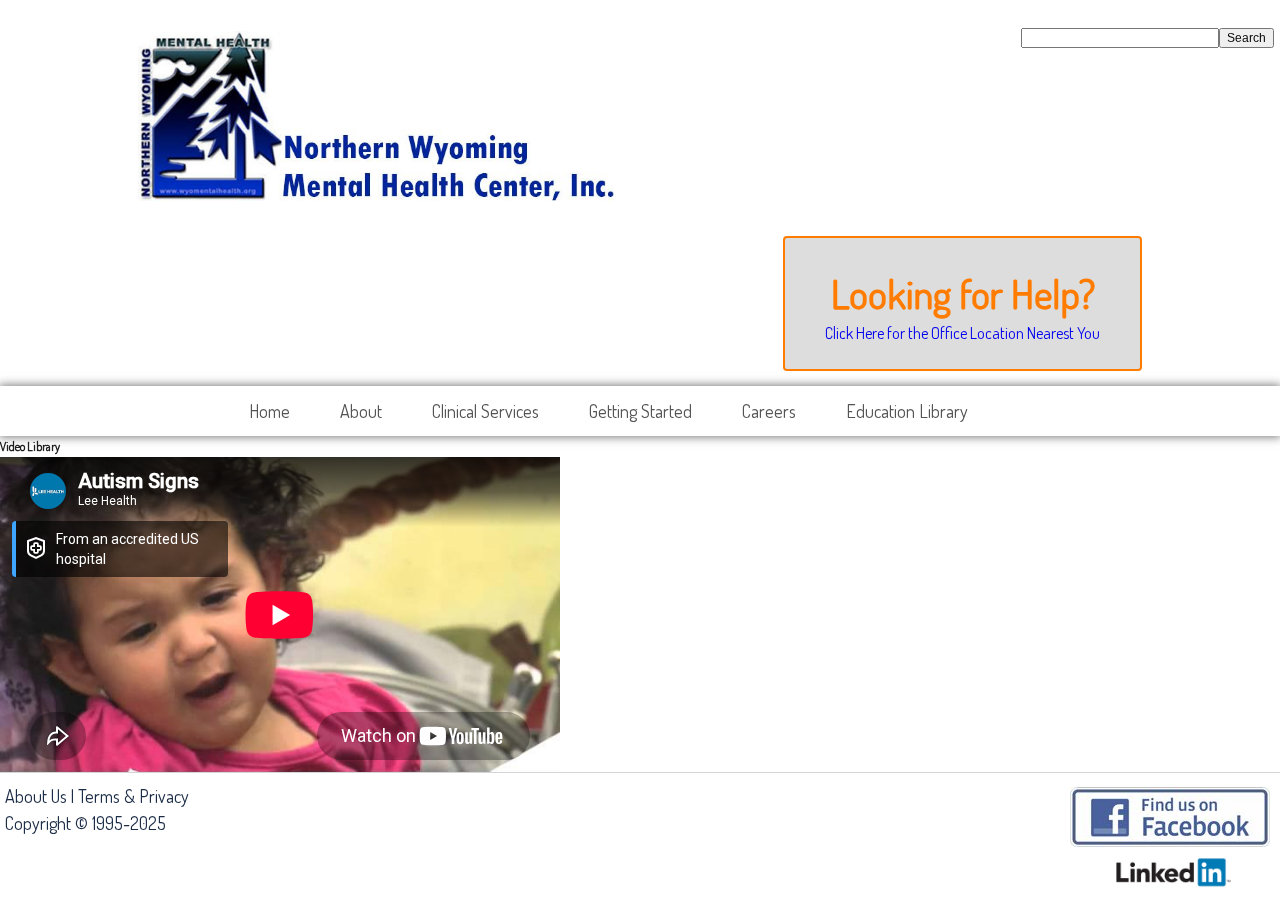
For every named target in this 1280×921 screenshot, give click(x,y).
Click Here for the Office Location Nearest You (962, 333)
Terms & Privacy (133, 796)
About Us (36, 796)
